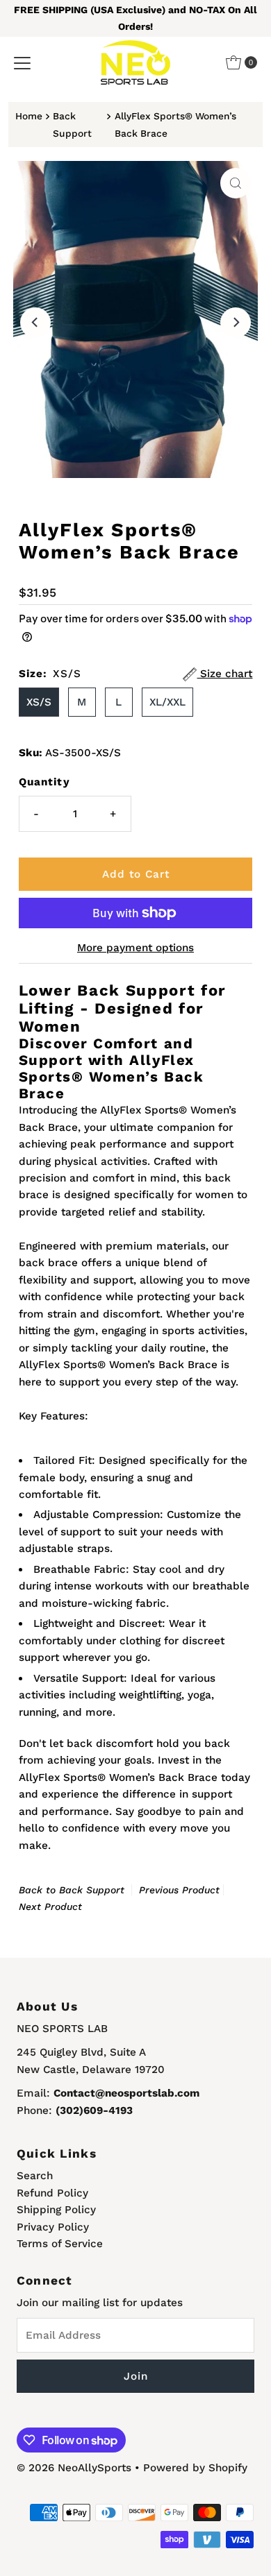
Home (29, 116)
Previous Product (179, 1890)
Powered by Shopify (195, 2468)
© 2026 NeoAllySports (74, 2468)
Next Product (50, 1907)
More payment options (135, 948)
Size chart (224, 674)
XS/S (39, 702)
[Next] (236, 323)
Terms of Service (60, 2244)
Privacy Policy (53, 2227)
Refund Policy (52, 2193)
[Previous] (35, 323)
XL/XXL (167, 702)
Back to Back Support (72, 1890)
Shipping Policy (56, 2210)
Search (35, 2176)
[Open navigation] (22, 62)
